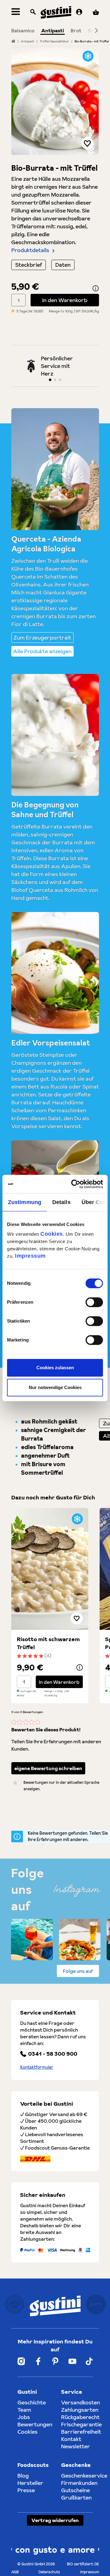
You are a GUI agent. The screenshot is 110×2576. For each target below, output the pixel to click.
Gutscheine (75, 2490)
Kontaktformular (37, 2067)
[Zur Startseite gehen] (56, 12)
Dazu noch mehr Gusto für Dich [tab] (53, 1497)
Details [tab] (61, 1202)
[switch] (94, 1302)
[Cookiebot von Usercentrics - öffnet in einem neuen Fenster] (78, 1184)
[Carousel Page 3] (60, 380)
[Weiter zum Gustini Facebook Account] (38, 2361)
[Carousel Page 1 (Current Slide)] (50, 380)
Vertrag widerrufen (55, 2520)
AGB (15, 2572)
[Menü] (16, 12)
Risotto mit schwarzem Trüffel (48, 1643)
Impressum (30, 1256)
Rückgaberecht (80, 2417)
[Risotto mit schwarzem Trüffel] (50, 1569)
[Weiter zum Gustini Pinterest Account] (55, 2361)
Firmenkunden (79, 2483)
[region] (55, 100)
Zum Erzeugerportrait (42, 638)
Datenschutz (49, 2572)
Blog (23, 2476)
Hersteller (30, 2483)
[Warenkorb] (96, 12)
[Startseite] (13, 41)
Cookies (52, 1234)
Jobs (24, 2417)
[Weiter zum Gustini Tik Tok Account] (89, 2361)
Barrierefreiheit (81, 2432)
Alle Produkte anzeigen (42, 651)
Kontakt (71, 2439)
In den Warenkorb (65, 300)
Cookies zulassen (55, 1368)
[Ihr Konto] (79, 12)
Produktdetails (30, 250)
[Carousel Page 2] (55, 380)
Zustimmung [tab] (25, 1202)
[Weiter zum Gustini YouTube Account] (72, 2361)
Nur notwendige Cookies (55, 1387)
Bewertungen (35, 2424)
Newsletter (76, 2446)
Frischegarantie (81, 2424)
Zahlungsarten (80, 2410)
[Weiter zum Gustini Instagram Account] (21, 2361)
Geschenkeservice (84, 2476)
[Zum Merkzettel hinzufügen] (87, 143)
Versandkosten (81, 2402)
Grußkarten (76, 2498)
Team (24, 2410)
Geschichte (32, 2402)
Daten (63, 265)
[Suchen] (33, 12)
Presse (26, 2490)
